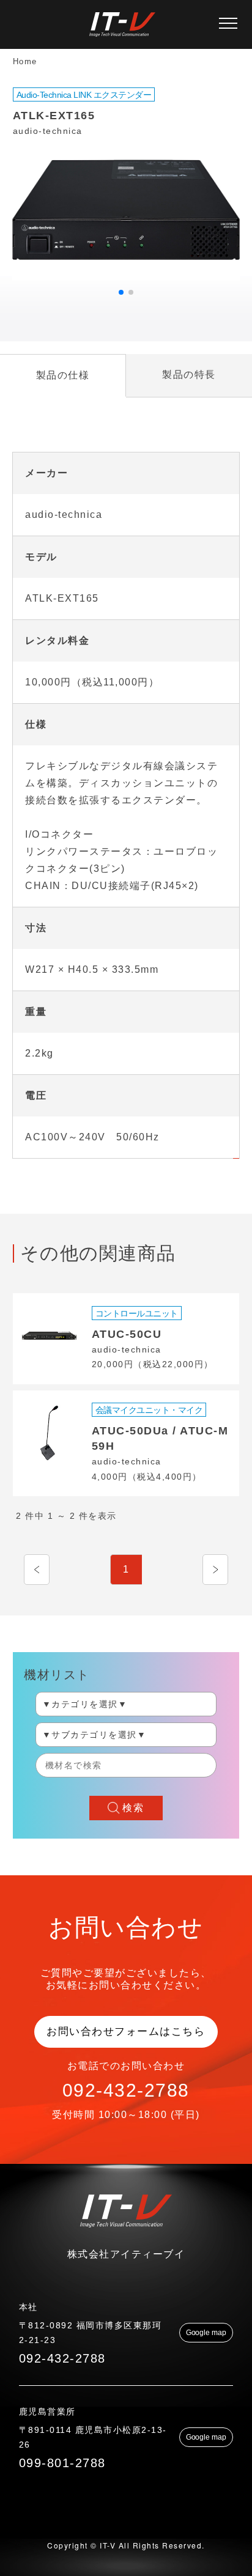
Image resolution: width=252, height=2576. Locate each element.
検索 (133, 1808)
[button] (121, 292)
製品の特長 (189, 375)
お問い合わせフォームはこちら (126, 2032)
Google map (206, 2333)
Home (25, 61)
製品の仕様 (63, 375)
